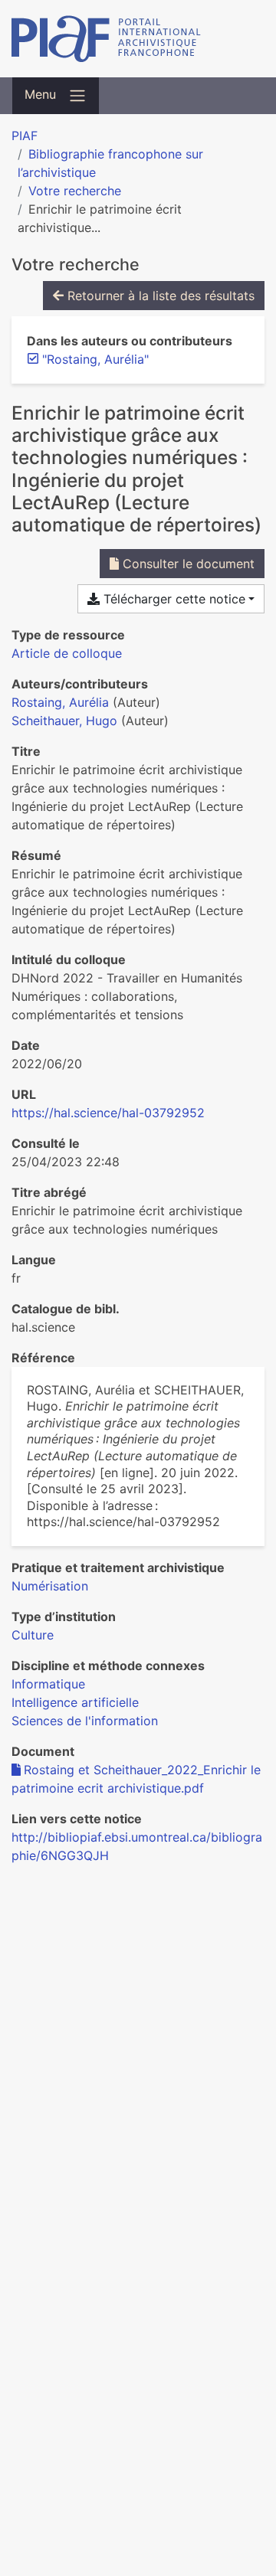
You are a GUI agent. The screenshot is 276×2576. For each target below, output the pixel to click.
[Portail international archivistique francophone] (138, 39)
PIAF (25, 136)
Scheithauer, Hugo (64, 721)
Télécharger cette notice (172, 599)
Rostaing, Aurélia (60, 702)
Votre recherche (75, 191)
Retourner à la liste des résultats (159, 296)
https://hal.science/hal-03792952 (108, 1113)
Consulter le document (187, 564)
